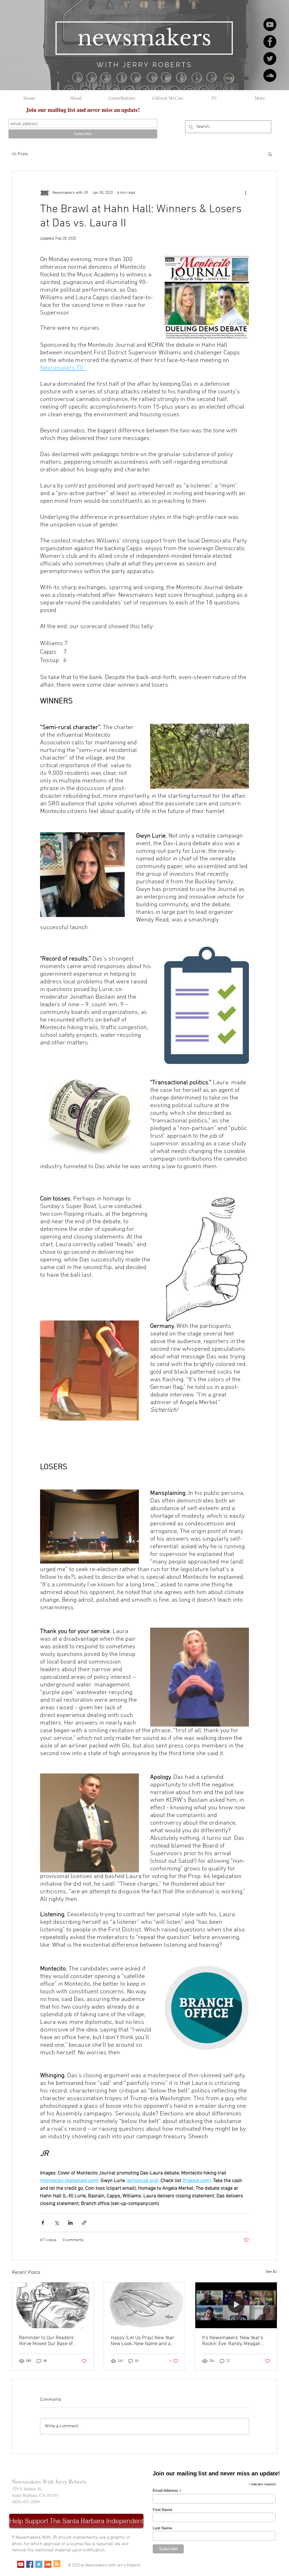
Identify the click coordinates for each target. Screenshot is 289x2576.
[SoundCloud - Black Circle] (270, 75)
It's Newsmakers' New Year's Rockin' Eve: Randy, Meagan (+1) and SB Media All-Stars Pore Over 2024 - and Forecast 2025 (235, 2341)
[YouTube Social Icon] (21, 2564)
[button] (270, 154)
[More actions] (246, 193)
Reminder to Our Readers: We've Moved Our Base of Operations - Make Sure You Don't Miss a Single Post (49, 2341)
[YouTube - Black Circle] (270, 25)
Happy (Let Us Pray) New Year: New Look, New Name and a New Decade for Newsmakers (143, 2341)
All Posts (20, 154)
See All (271, 2272)
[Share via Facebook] (43, 2223)
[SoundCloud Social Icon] (48, 2564)
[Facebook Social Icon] (30, 2564)
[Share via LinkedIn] (70, 2223)
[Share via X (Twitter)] (57, 2223)
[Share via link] (84, 2223)
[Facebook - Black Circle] (270, 42)
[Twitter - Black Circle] (270, 58)
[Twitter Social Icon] (39, 2564)
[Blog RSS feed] (57, 2564)
